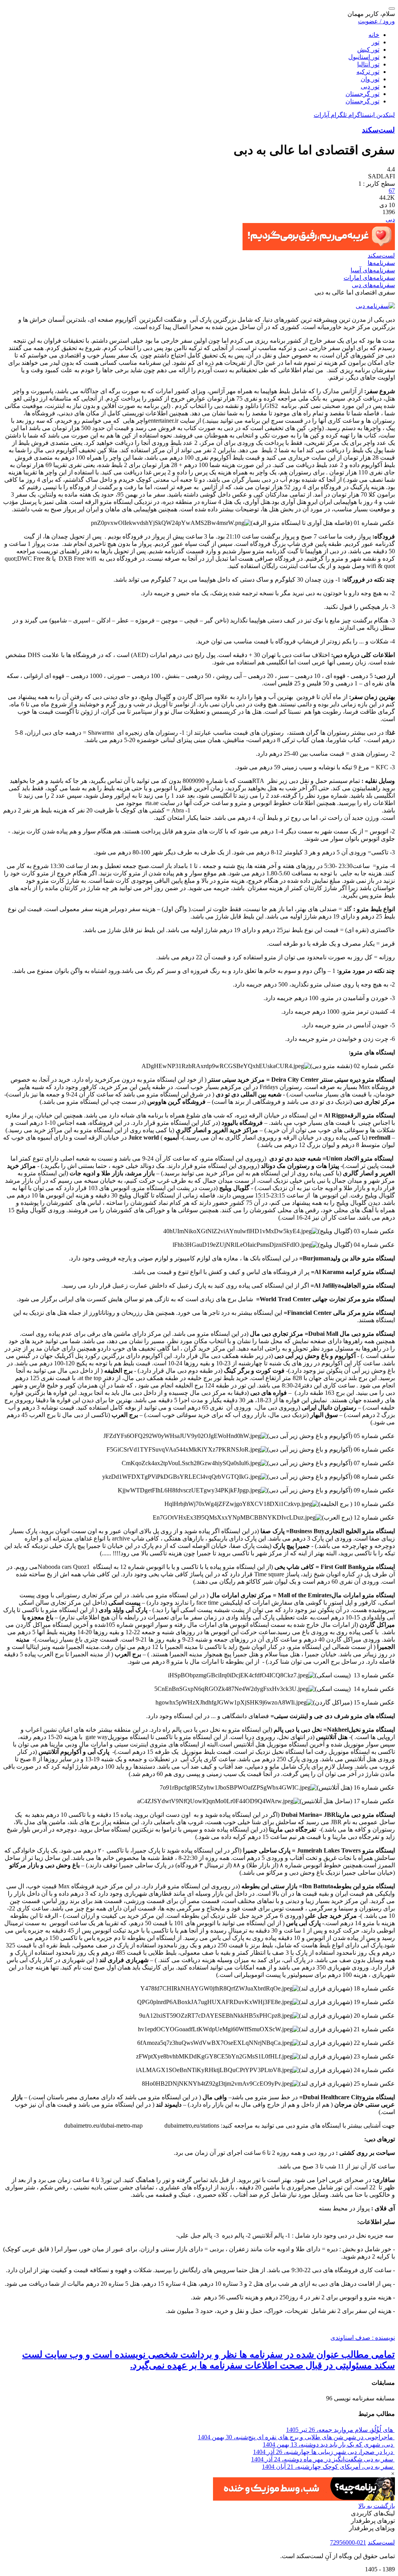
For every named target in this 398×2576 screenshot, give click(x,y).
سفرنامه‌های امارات (369, 278)
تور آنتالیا (368, 64)
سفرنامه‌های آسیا (373, 270)
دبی (390, 219)
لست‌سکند (378, 130)
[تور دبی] (375, 306)
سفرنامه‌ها (381, 263)
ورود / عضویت (376, 21)
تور (375, 42)
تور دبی (370, 86)
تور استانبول (364, 57)
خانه (374, 35)
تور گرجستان (362, 94)
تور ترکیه (368, 72)
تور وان (370, 79)
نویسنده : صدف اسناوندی (363, 2338)
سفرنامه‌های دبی (373, 285)
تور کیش (368, 50)
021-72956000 (348, 2542)
